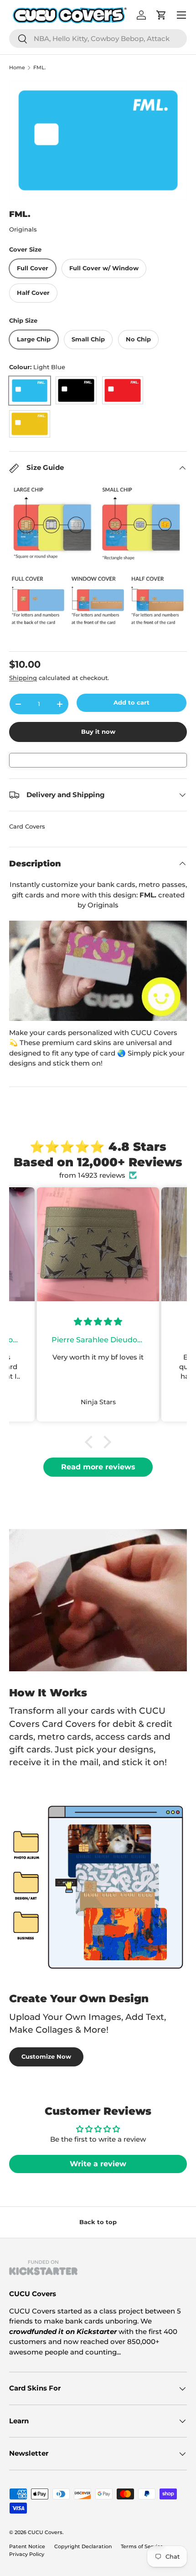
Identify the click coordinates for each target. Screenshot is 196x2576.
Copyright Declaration (83, 2546)
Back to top (98, 2222)
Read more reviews (98, 1467)
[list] (98, 140)
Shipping (23, 678)
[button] (91, 1442)
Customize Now (46, 2056)
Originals (23, 229)
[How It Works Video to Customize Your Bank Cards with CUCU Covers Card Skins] (98, 971)
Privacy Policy (27, 2554)
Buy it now (98, 732)
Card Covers (27, 826)
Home (17, 68)
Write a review (98, 2164)
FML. (40, 68)
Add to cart (132, 702)
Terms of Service (142, 2546)
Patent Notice (27, 2546)
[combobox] (98, 39)
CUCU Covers (45, 2532)
